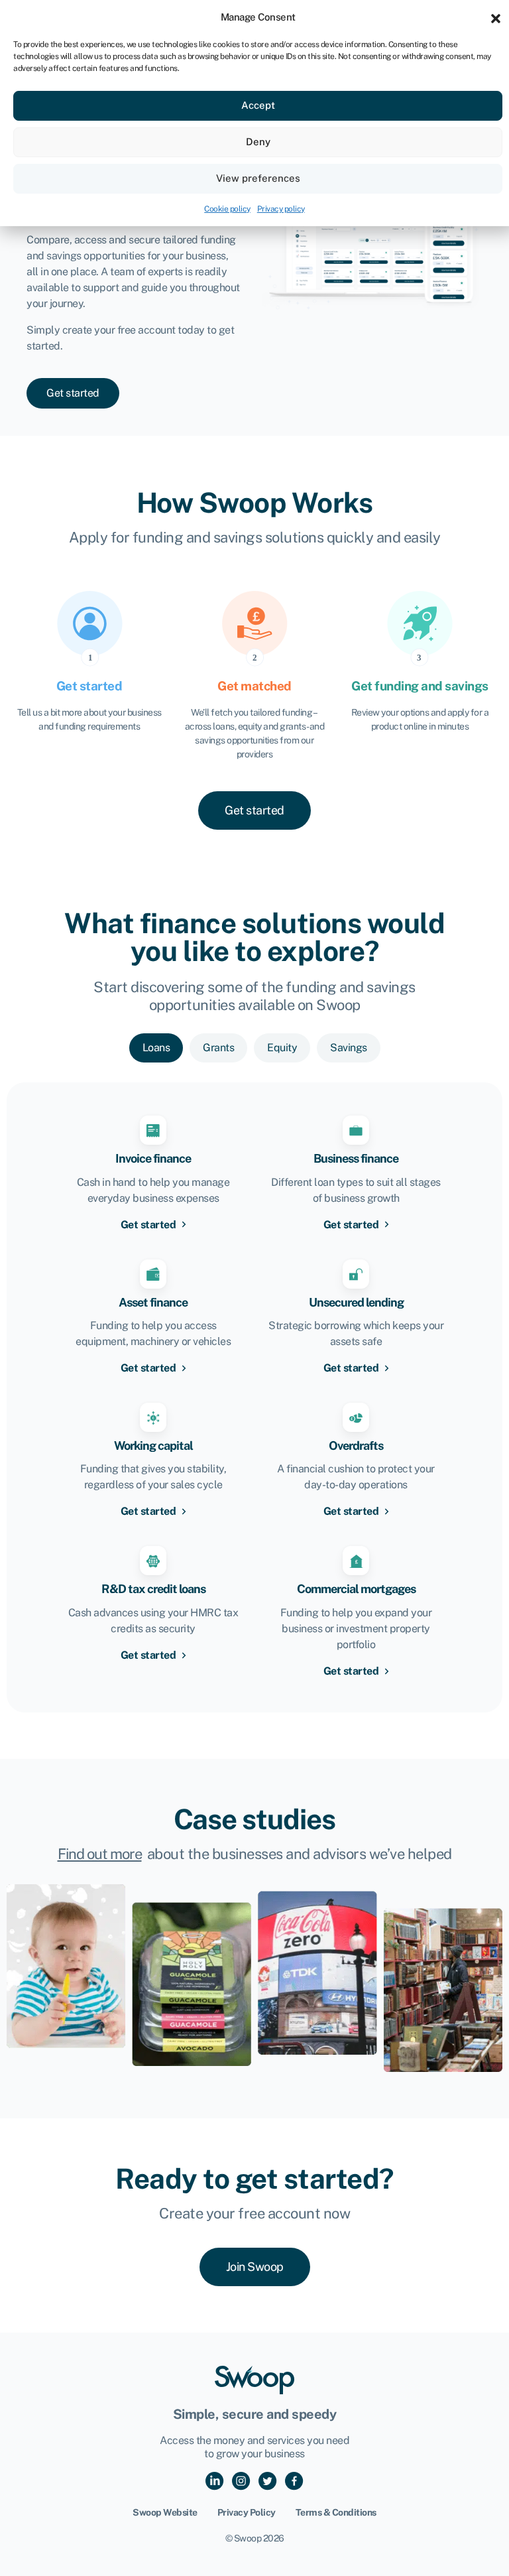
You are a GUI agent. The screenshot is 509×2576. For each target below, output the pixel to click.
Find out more (100, 1854)
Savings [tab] (349, 1048)
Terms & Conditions (336, 2512)
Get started (149, 1225)
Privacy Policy (247, 2512)
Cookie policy (227, 209)
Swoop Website (165, 2512)
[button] (496, 17)
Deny (258, 142)
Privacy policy (281, 209)
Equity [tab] (282, 1048)
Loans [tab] (156, 1048)
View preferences (258, 178)
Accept (258, 105)
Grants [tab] (218, 1048)
